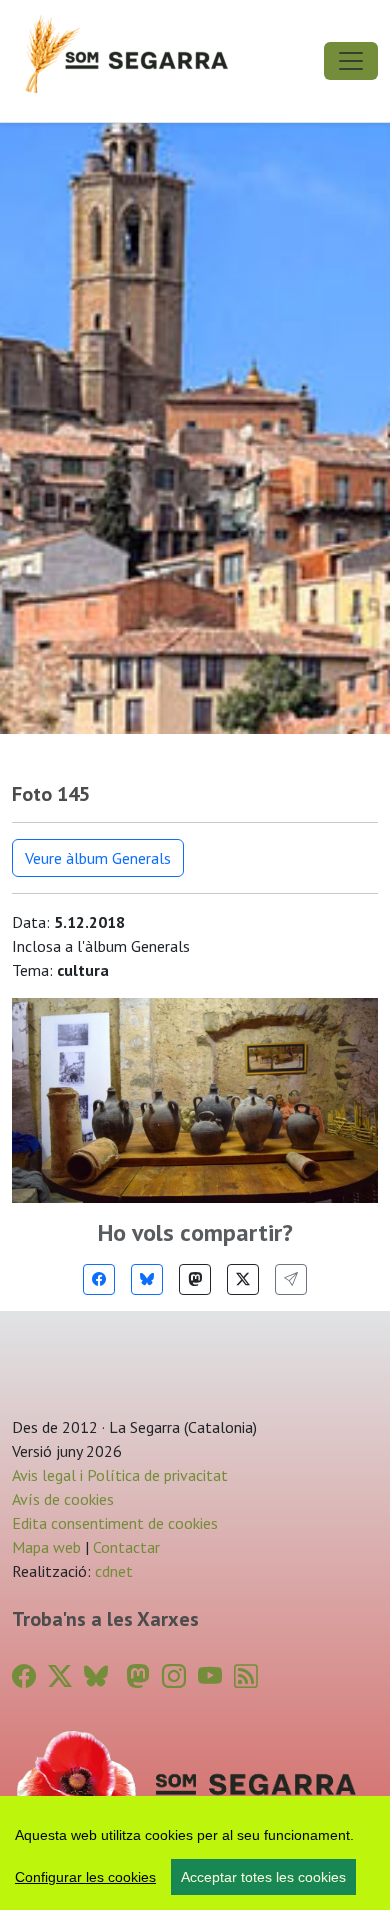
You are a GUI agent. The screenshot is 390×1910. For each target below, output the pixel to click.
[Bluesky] (147, 1279)
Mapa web (46, 1547)
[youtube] (210, 1676)
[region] (195, 1853)
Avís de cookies (63, 1499)
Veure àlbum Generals (98, 858)
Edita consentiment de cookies (115, 1523)
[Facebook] (99, 1279)
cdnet (112, 1571)
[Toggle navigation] (351, 61)
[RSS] (246, 1676)
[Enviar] (291, 1279)
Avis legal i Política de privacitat (120, 1475)
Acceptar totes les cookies (263, 1877)
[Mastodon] (195, 1279)
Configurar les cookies (85, 1877)
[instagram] (174, 1676)
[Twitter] (243, 1279)
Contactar (126, 1547)
